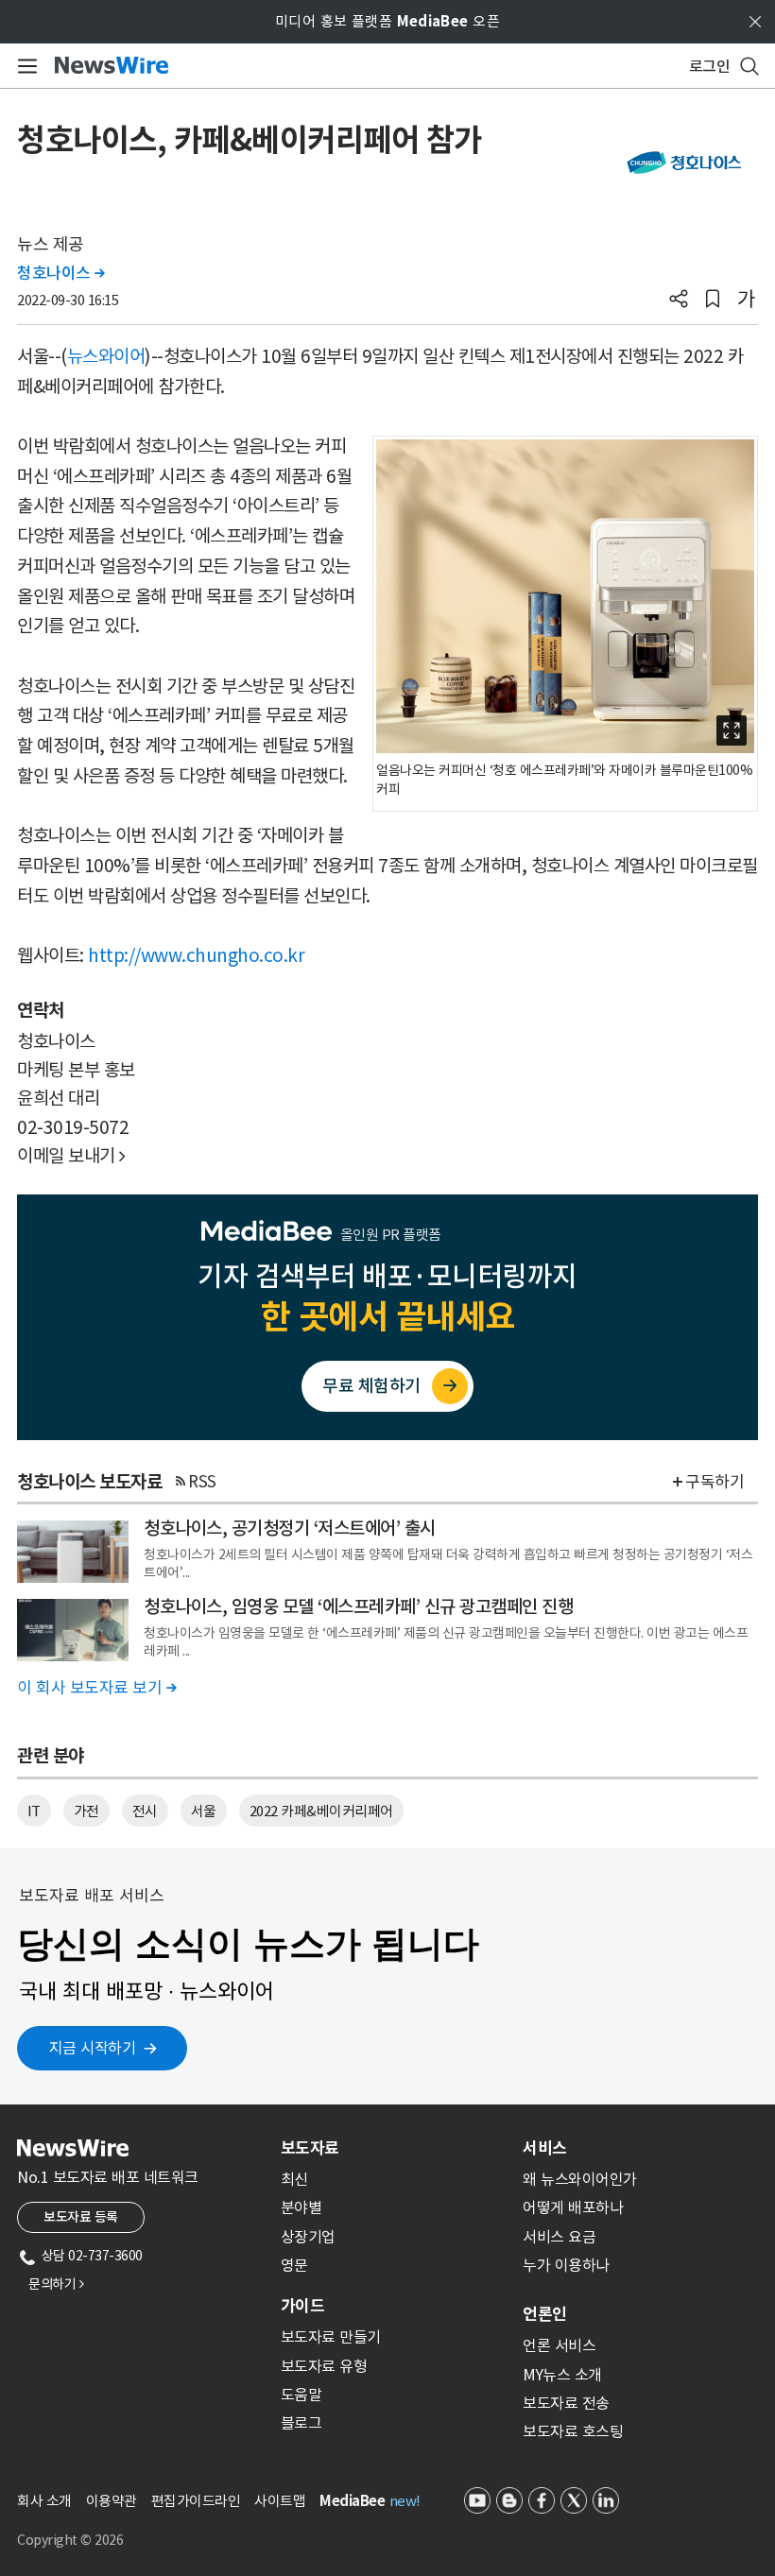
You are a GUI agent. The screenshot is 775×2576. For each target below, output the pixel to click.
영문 (294, 2265)
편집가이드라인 (196, 2501)
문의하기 (56, 2284)
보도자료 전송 (566, 2403)
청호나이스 (61, 273)
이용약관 (112, 2501)
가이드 (302, 2306)
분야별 (301, 2207)
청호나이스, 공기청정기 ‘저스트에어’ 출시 (290, 1528)
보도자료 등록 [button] (81, 2217)
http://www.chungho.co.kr (196, 955)
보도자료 (310, 2148)
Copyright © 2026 (70, 2540)
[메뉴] (24, 66)
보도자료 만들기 (331, 2337)
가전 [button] (86, 1811)
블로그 (301, 2423)
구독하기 (715, 1482)
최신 (294, 2179)
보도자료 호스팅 (573, 2431)
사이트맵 (280, 2501)
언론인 (545, 2314)
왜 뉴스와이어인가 (580, 2179)
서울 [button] (204, 1811)
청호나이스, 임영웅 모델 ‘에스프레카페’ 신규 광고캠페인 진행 (358, 1606)
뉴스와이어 (106, 356)
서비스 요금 (559, 2237)
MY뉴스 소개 (562, 2375)
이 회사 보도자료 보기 (96, 1688)
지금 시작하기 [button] (93, 2048)
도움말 (301, 2395)
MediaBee (352, 2501)
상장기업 (308, 2237)
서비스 (545, 2148)
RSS (202, 1482)
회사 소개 (44, 2501)
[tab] (394, 2148)
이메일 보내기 (71, 1156)
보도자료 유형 (324, 2366)
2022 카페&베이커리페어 (321, 1811)
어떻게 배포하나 (573, 2207)
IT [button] (34, 1811)
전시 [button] (145, 1811)
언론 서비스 (559, 2345)
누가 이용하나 (566, 2265)
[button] (679, 301)
